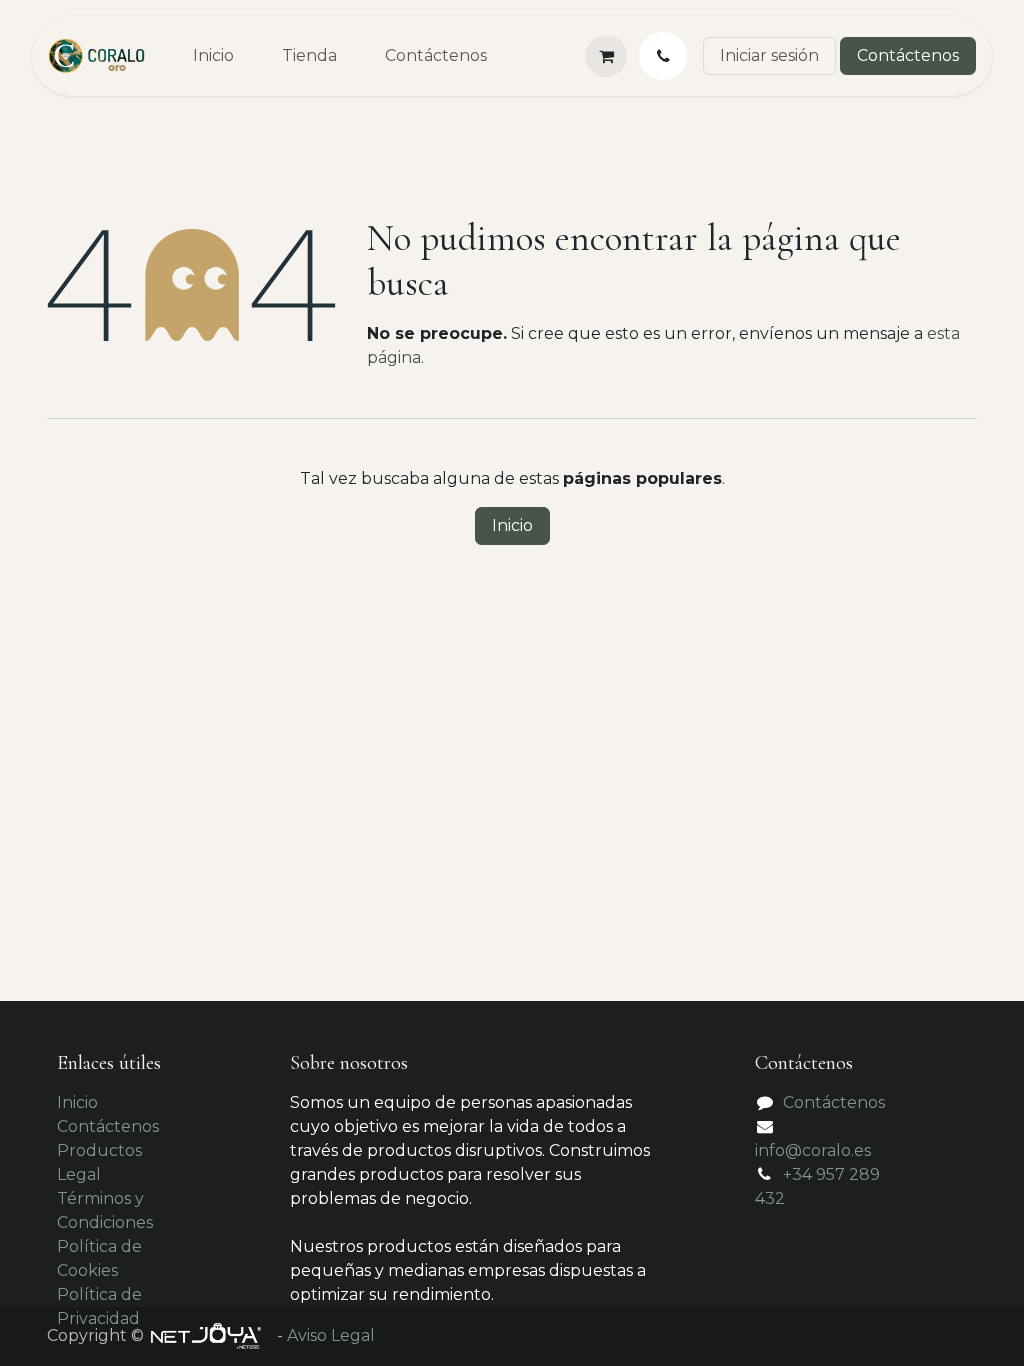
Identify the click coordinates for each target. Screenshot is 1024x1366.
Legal (79, 1174)
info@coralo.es (813, 1150)
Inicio (512, 525)
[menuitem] (213, 56)
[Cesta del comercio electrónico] (606, 56)
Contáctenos (908, 55)
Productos (99, 1150)
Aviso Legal (331, 1335)
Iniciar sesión (769, 55)
